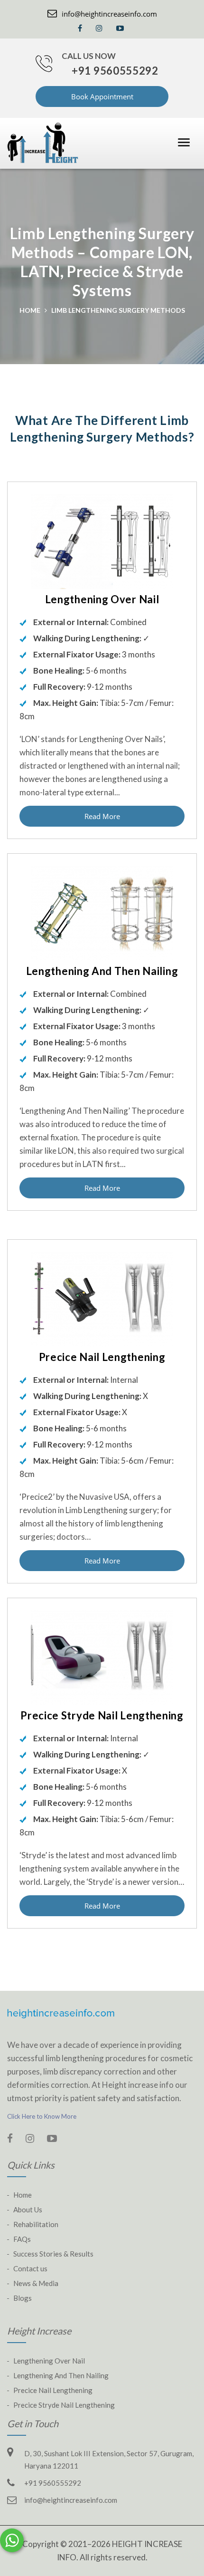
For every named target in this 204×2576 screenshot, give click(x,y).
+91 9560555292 (115, 71)
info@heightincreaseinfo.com (109, 14)
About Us (28, 2209)
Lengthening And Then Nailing (61, 2375)
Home (23, 2195)
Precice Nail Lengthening (53, 2390)
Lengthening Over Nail (49, 2361)
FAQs (22, 2239)
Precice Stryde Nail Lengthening (64, 2405)
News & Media (36, 2283)
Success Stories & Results (53, 2254)
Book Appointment (102, 96)
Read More (102, 816)
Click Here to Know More (42, 2116)
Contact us (30, 2268)
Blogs (23, 2298)
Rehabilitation (36, 2224)
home (30, 310)
